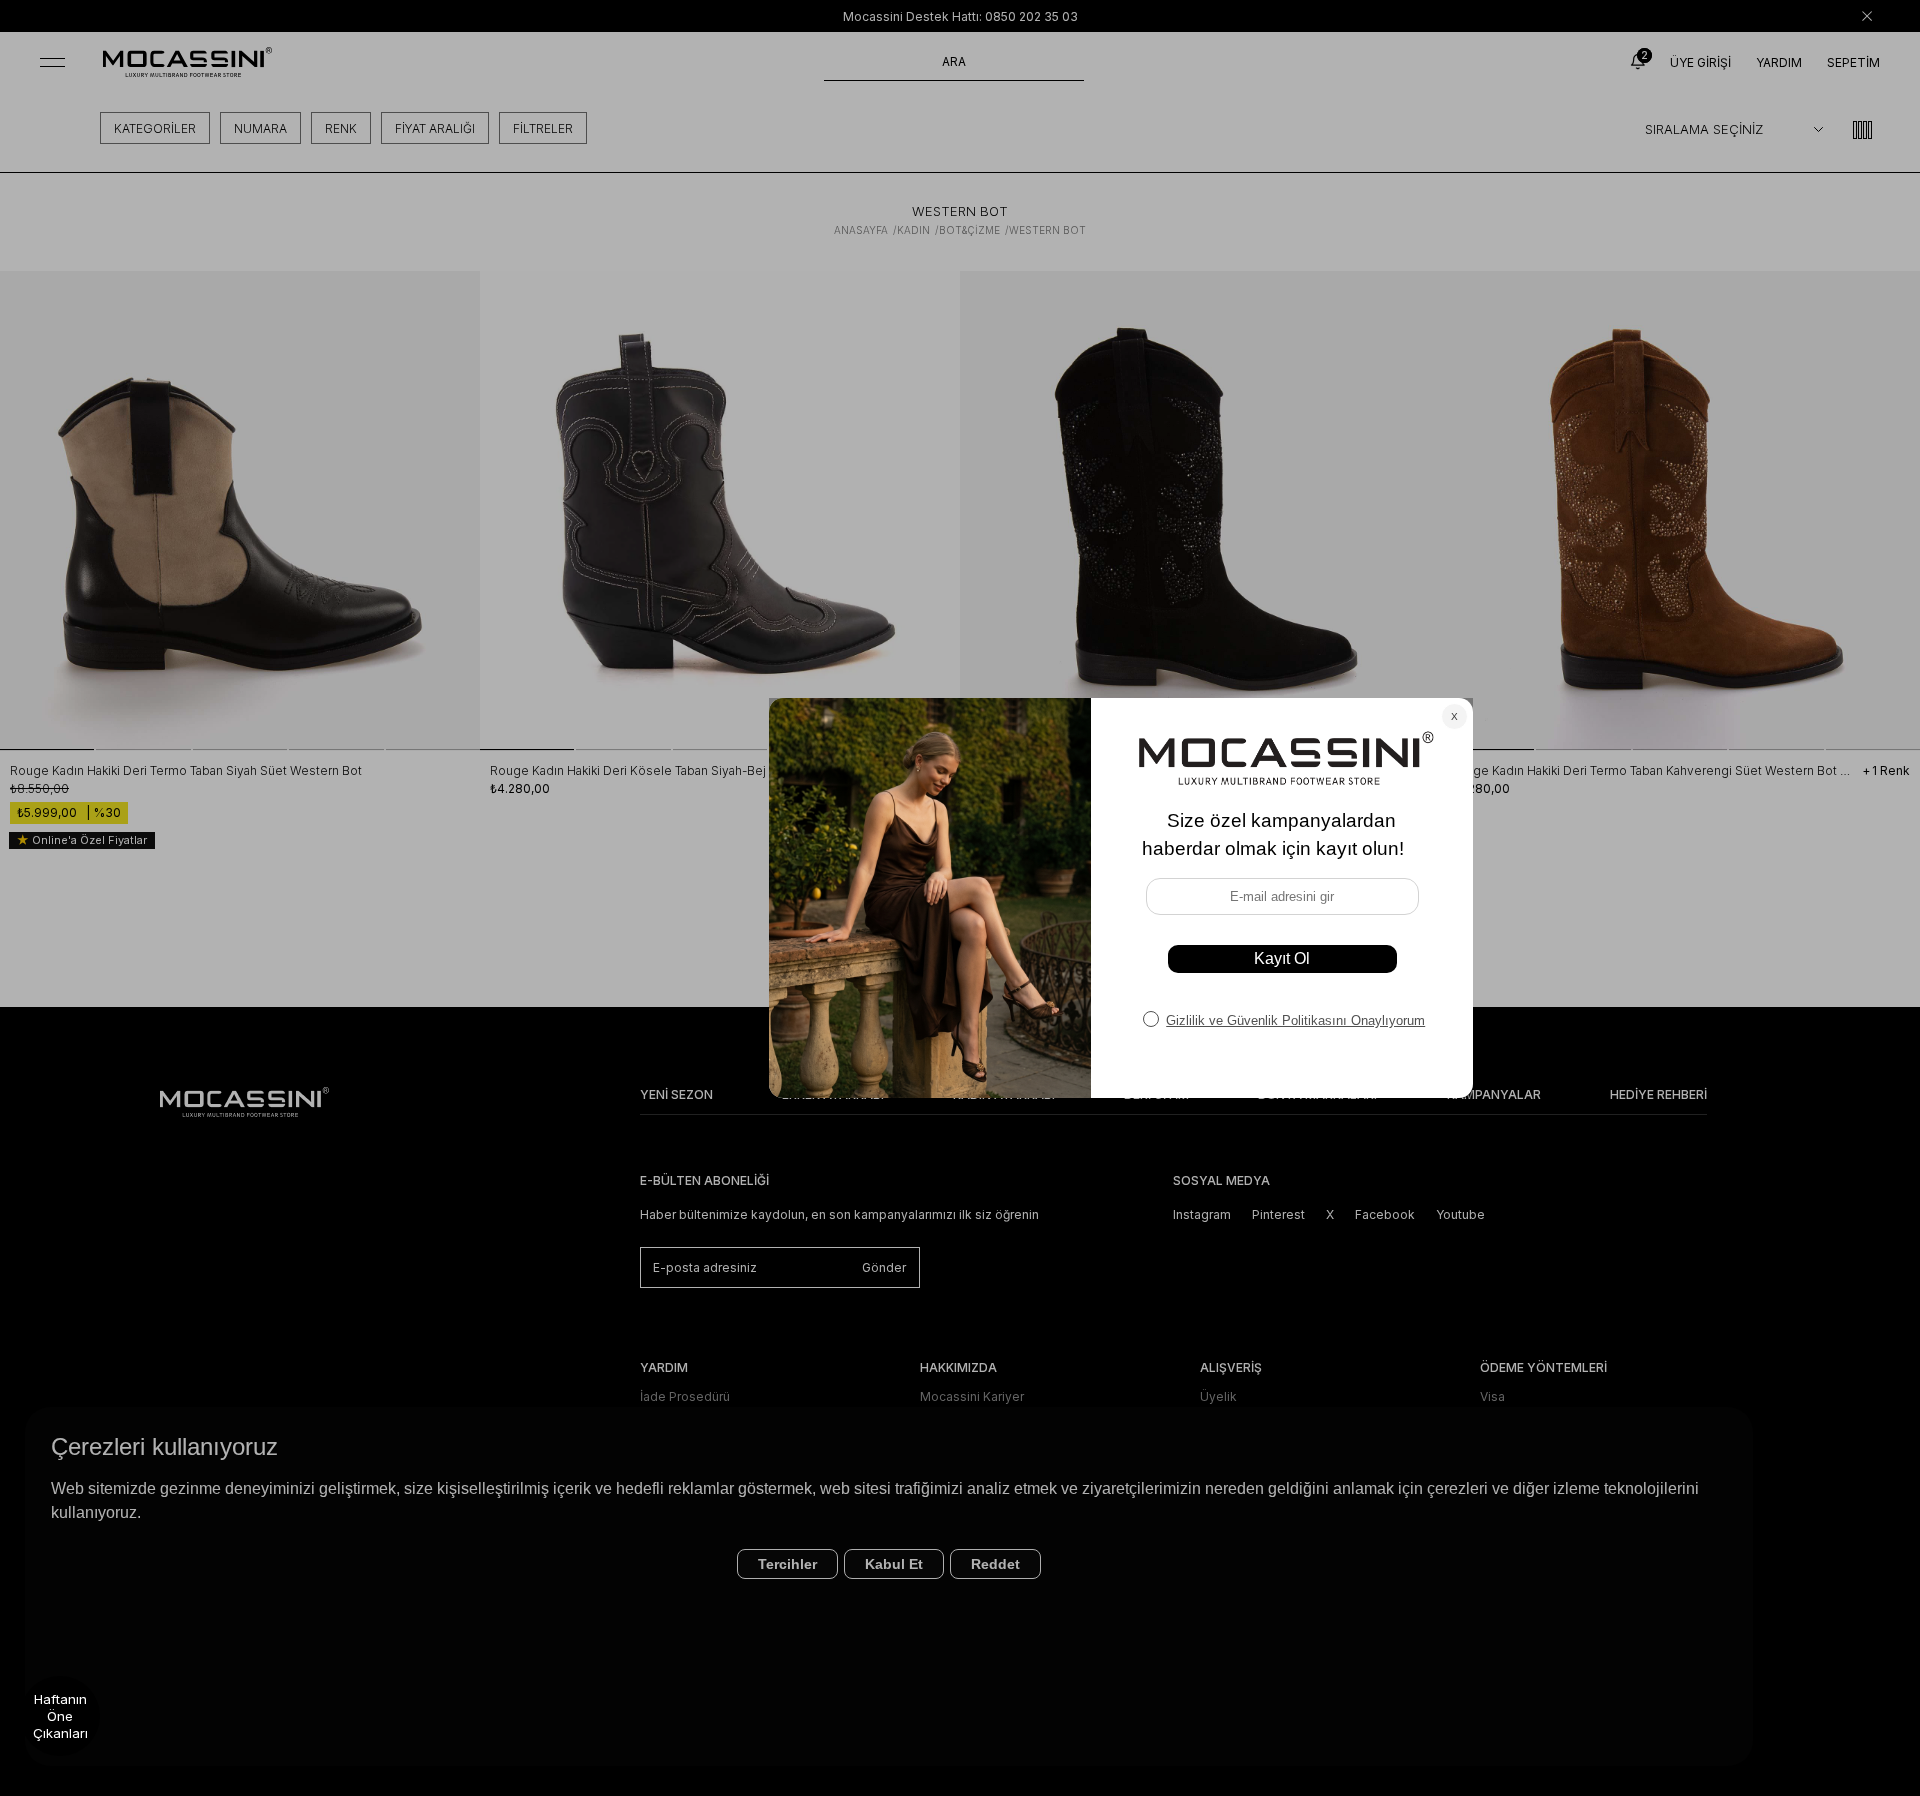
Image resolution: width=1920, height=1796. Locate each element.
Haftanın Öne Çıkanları (60, 1716)
